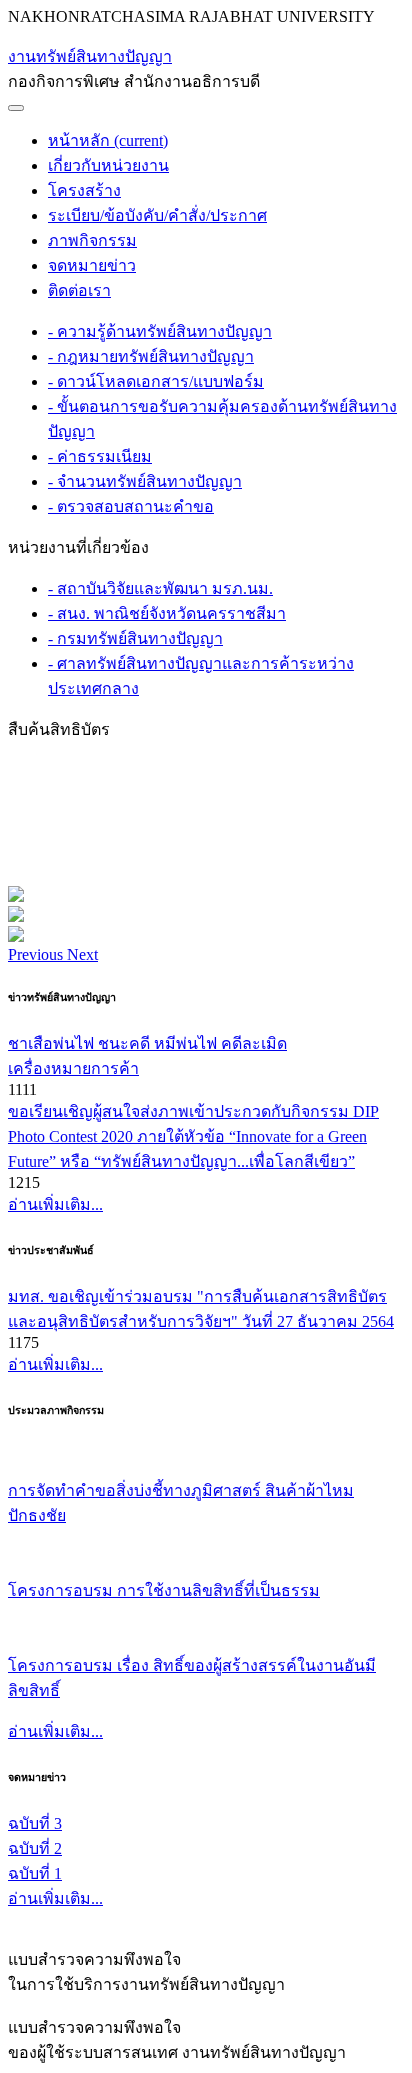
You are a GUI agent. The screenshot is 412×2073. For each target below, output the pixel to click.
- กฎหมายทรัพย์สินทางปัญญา (151, 356)
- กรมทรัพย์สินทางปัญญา (135, 638)
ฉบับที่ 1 (35, 1873)
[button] (37, 954)
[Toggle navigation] (16, 108)
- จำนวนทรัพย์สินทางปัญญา (145, 481)
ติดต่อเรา (79, 290)
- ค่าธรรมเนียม (100, 456)
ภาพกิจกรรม (92, 240)
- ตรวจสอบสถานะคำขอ (131, 506)
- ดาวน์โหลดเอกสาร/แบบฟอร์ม (156, 381)
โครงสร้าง (84, 190)
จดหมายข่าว (92, 265)
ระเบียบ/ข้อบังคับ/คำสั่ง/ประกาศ (157, 215)
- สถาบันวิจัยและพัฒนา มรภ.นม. (160, 588)
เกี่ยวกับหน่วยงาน (108, 165)
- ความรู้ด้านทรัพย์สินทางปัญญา (160, 331)
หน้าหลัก (108, 140)
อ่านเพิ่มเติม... (55, 1204)
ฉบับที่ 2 (35, 1848)
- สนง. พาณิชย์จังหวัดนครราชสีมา (167, 613)
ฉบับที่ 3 (35, 1823)
